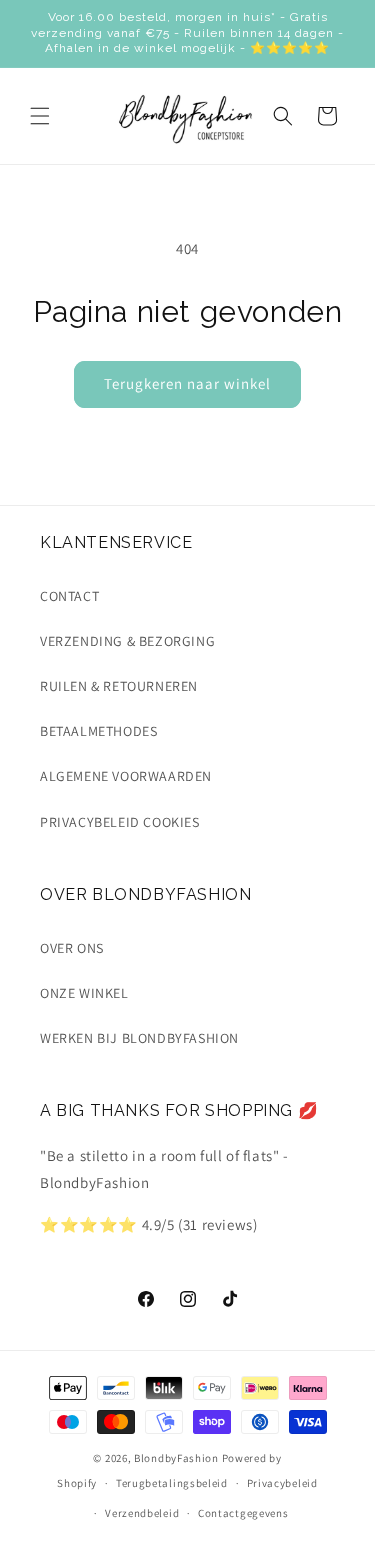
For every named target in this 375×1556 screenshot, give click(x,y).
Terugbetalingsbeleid (172, 1483)
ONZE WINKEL (84, 993)
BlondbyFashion (176, 1458)
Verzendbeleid (142, 1513)
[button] (40, 116)
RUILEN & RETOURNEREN (119, 686)
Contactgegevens (243, 1513)
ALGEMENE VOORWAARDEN (126, 776)
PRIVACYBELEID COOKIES (120, 822)
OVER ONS (72, 948)
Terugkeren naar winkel (187, 383)
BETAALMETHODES (98, 731)
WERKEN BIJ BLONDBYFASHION (139, 1038)
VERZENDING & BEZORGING (127, 641)
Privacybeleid (282, 1483)
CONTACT (69, 596)
